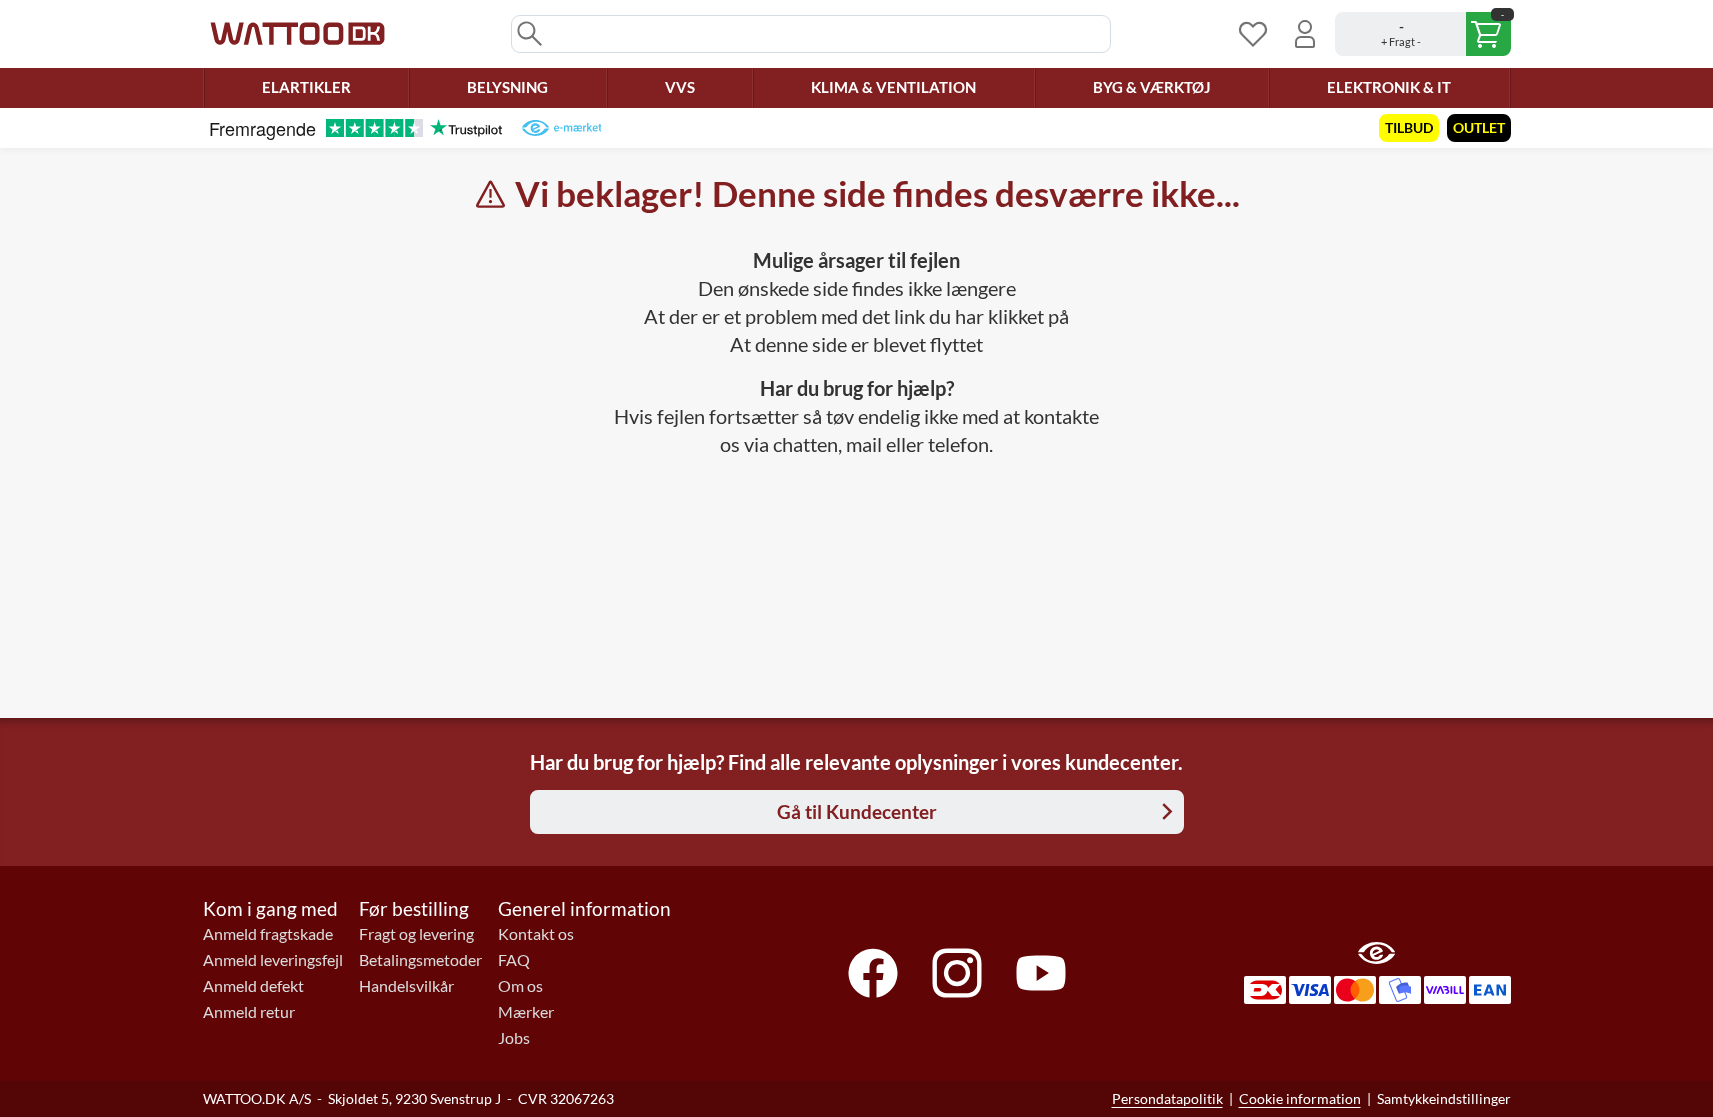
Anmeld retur (249, 1012)
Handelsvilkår (406, 986)
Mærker (526, 1012)
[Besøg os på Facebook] (873, 973)
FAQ (514, 960)
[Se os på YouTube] (1041, 973)
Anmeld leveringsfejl (273, 960)
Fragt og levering (416, 934)
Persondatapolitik (1167, 1098)
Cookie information (1300, 1098)
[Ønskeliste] (1253, 34)
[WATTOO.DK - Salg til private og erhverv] (297, 34)
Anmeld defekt (253, 986)
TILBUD (1409, 127)
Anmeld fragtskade (268, 934)
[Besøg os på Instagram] (957, 973)
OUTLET (1479, 127)
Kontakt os (536, 934)
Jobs (514, 1038)
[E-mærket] (561, 128)
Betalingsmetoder (420, 960)
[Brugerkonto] (1305, 34)
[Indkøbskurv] (1423, 34)
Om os (520, 986)
